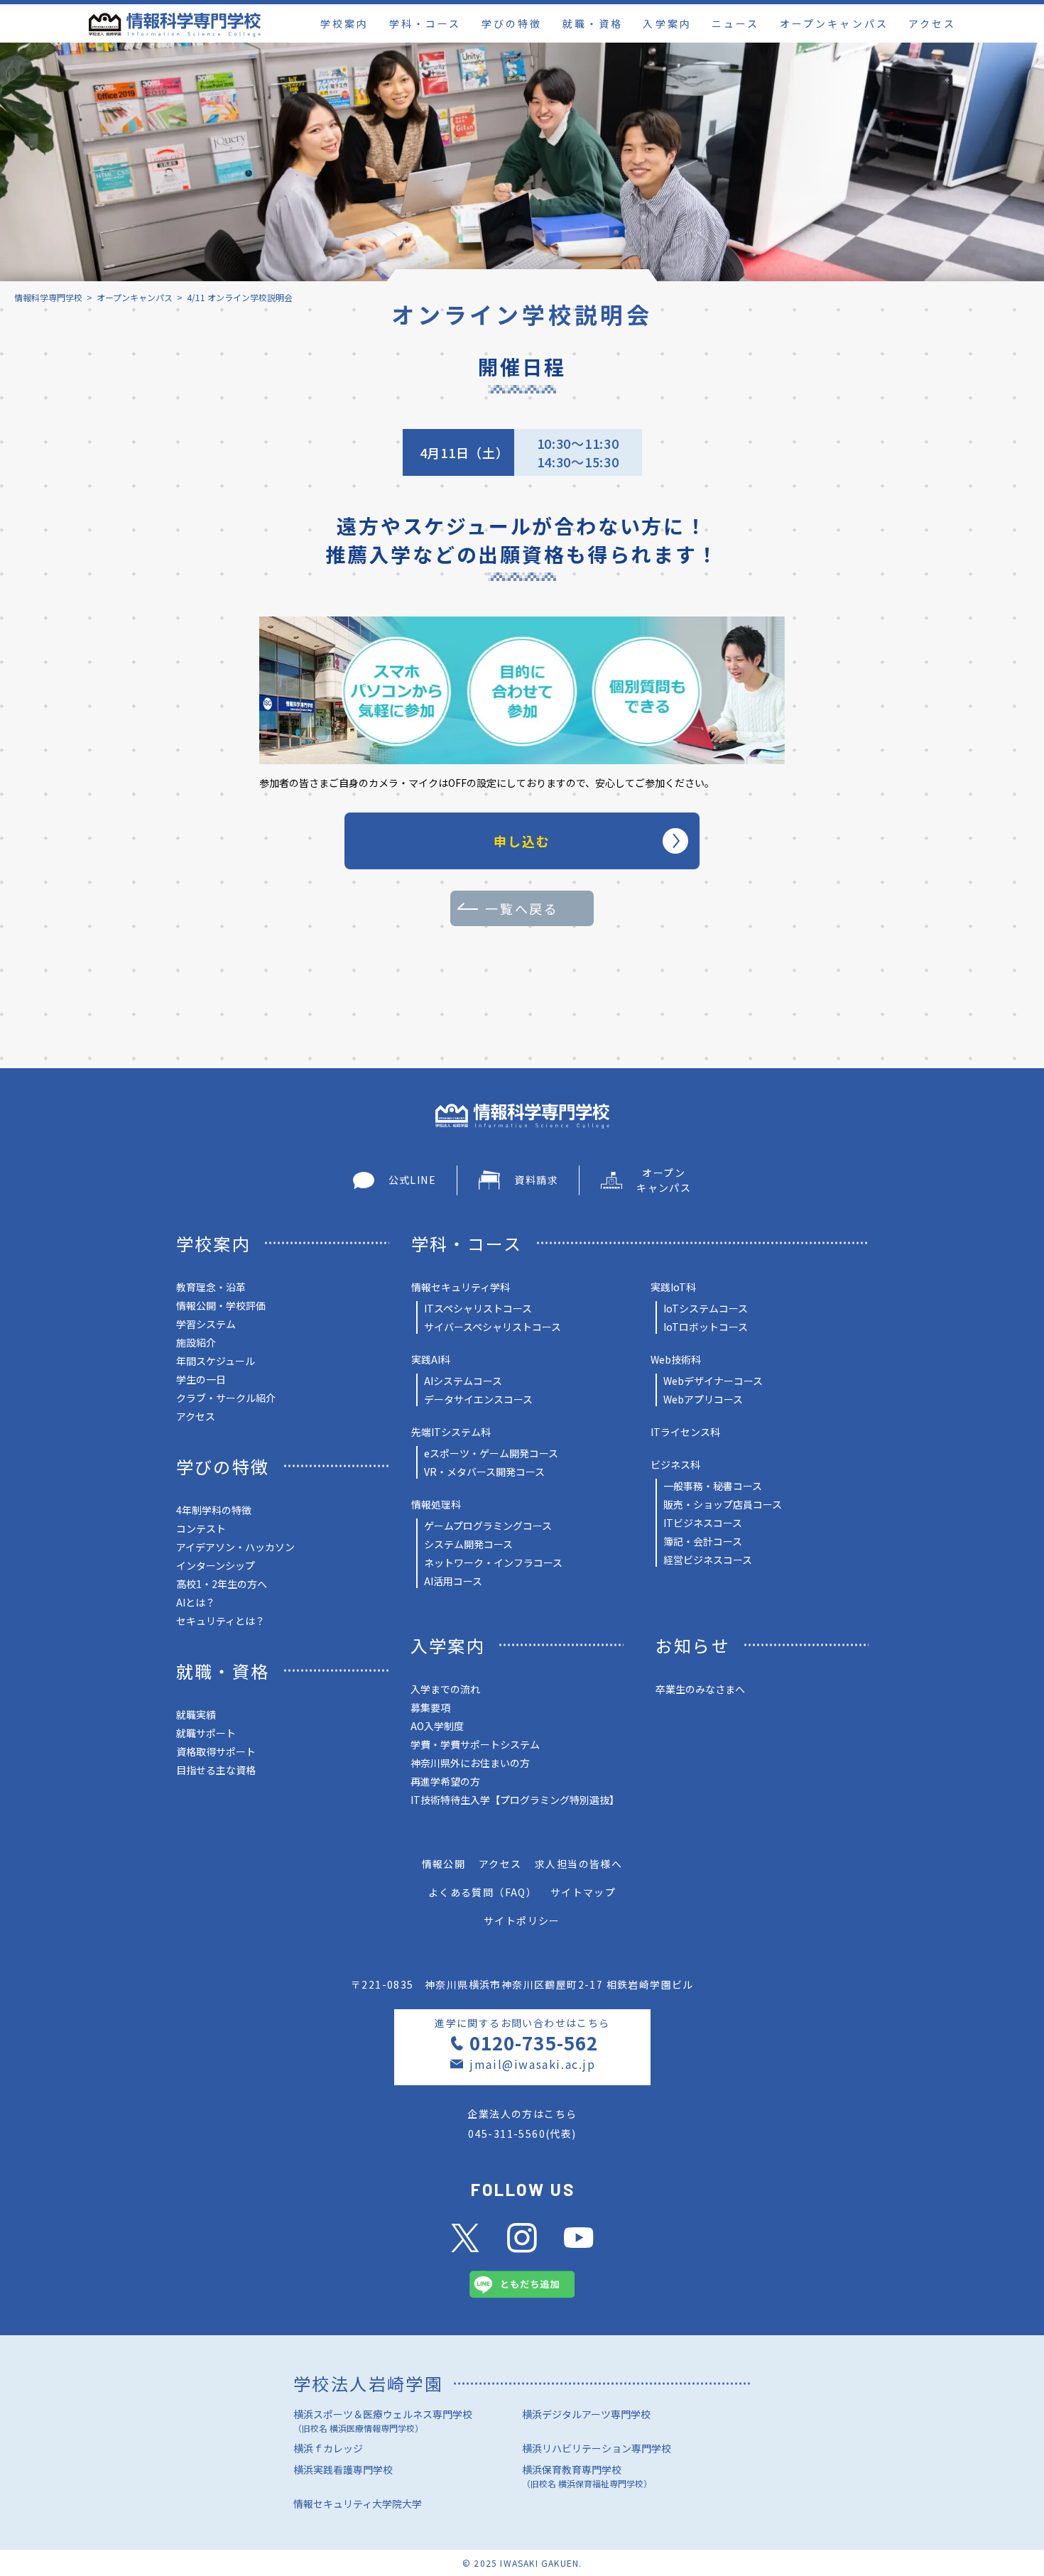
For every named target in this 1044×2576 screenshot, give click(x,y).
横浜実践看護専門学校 (343, 2469)
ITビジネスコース (703, 1523)
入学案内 (667, 23)
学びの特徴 (512, 23)
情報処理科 (436, 1504)
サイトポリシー (522, 1920)
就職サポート (206, 1733)
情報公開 (444, 1864)
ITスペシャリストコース (478, 1308)
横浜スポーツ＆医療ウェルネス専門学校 (383, 2420)
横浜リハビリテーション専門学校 (597, 2448)
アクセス (932, 23)
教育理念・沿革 (211, 1287)
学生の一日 (201, 1379)
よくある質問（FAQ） (483, 1892)
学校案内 (344, 23)
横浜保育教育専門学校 (587, 2476)
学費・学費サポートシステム (475, 1744)
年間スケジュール (216, 1361)
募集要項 (430, 1707)
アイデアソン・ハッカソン (235, 1547)
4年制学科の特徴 (214, 1510)
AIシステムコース (463, 1381)
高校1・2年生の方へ (222, 1584)
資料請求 (536, 1180)
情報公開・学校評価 (221, 1305)
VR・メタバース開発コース (484, 1472)
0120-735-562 (533, 2042)
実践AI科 (431, 1359)
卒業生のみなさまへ (700, 1689)
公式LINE (412, 1180)
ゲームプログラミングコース (488, 1526)
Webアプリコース (703, 1399)
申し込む (522, 841)
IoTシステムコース (706, 1308)
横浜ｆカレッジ (328, 2448)
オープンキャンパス (834, 23)
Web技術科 (676, 1359)
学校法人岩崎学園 (368, 2383)
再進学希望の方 (445, 1781)
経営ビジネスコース (708, 1560)
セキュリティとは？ (221, 1621)
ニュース (735, 23)
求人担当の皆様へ (578, 1864)
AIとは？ (196, 1602)
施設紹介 (196, 1342)
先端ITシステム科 (451, 1432)
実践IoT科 (673, 1287)
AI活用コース (453, 1581)
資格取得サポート (216, 1751)
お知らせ (693, 1645)
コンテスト (201, 1528)
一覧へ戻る (522, 908)
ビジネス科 (675, 1464)
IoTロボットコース (706, 1327)
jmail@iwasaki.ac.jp (532, 2064)
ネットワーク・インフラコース (493, 1563)
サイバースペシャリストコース (493, 1327)
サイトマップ (583, 1892)
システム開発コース (468, 1544)
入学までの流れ (445, 1689)
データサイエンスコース (478, 1399)
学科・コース (425, 23)
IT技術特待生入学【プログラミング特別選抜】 (515, 1800)
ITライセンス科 (685, 1432)
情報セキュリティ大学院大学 (358, 2504)
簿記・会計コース (703, 1541)
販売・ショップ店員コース (723, 1504)
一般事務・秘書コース (713, 1486)
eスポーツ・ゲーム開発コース (491, 1453)
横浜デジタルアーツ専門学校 (586, 2414)
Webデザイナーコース (713, 1381)
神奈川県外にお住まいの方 (470, 1763)
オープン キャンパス (664, 1180)
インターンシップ (216, 1565)
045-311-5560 (507, 2134)
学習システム (206, 1324)
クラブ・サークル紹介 (226, 1398)
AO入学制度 (437, 1726)
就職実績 (196, 1714)
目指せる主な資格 (216, 1770)
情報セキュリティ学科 (461, 1287)
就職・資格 (593, 23)
